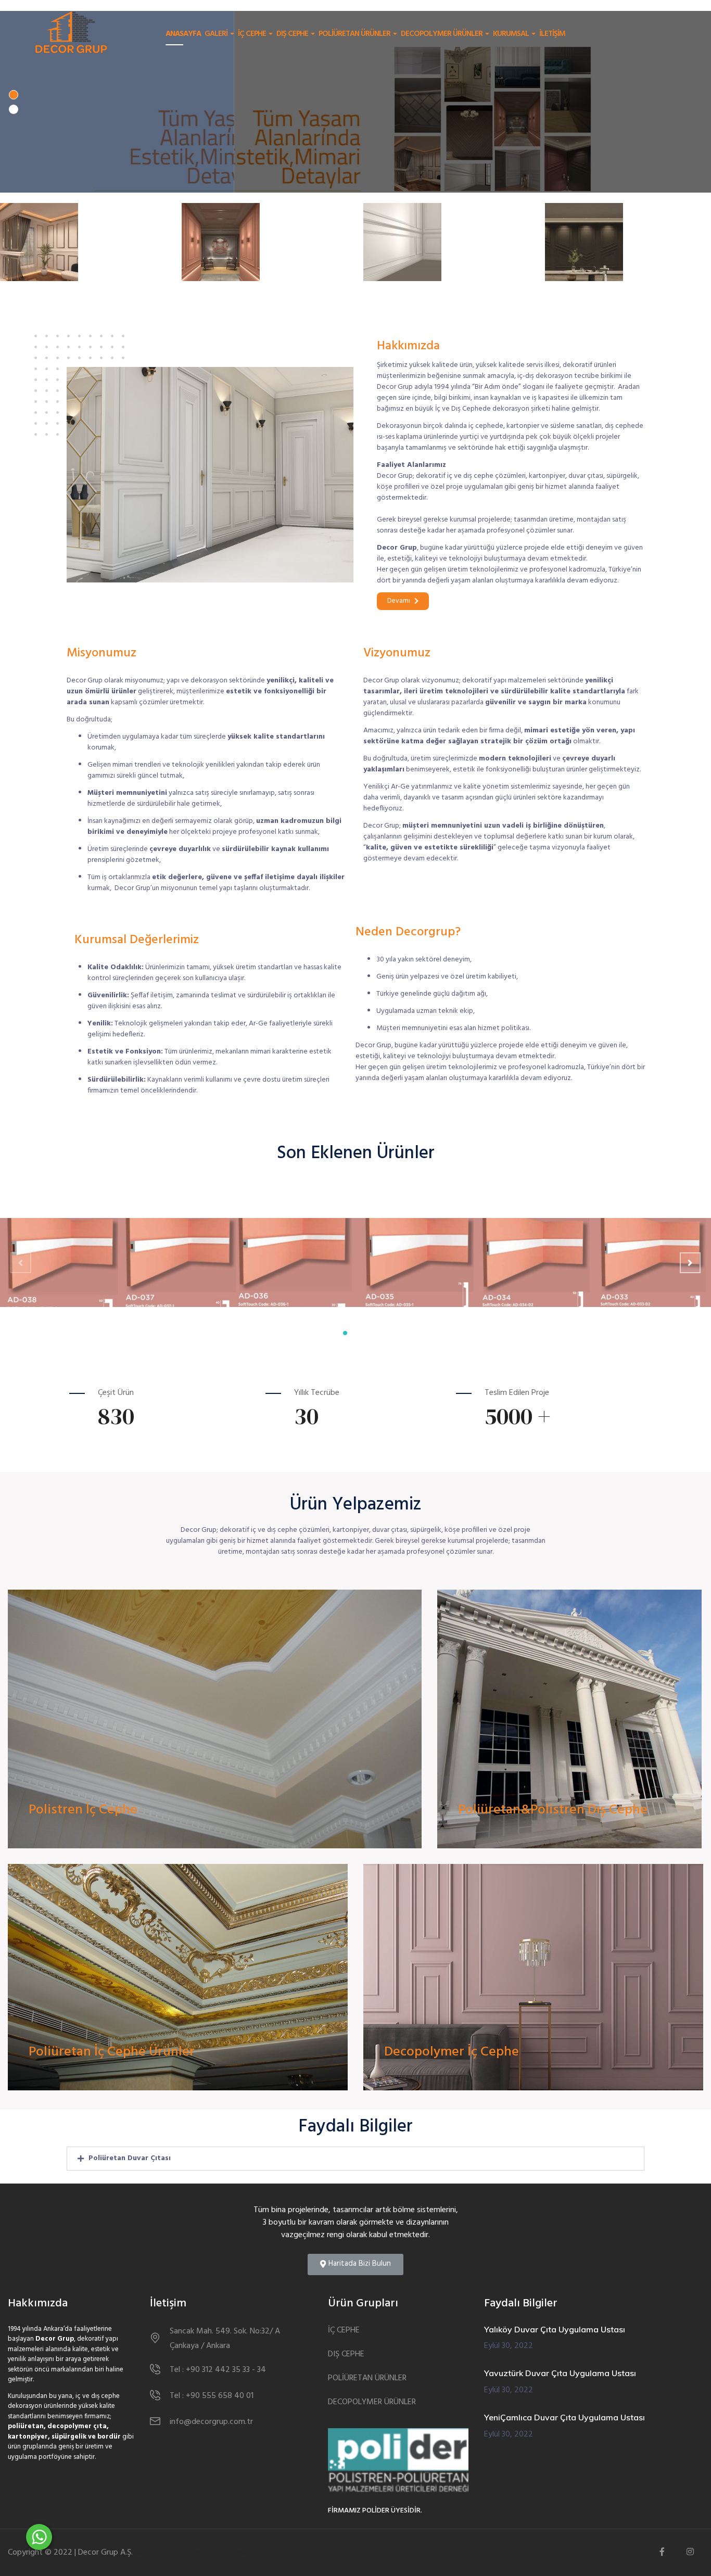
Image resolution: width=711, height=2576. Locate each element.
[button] (403, 601)
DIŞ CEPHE (293, 34)
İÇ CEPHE (253, 34)
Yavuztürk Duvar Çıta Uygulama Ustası (560, 2373)
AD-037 (141, 1249)
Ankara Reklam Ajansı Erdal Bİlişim (193, 2553)
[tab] (355, 2159)
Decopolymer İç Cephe (452, 2052)
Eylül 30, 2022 (509, 2346)
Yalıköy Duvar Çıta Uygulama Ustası (555, 2329)
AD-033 (615, 1249)
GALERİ (217, 34)
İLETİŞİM (552, 34)
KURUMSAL (512, 34)
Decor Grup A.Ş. (105, 2553)
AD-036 (259, 1249)
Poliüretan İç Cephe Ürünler (112, 2052)
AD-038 (23, 1249)
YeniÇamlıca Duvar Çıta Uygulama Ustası (564, 2417)
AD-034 (496, 1249)
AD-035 (378, 1249)
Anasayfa (183, 34)
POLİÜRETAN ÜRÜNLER (355, 34)
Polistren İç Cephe (83, 1810)
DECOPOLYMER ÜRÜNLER (442, 34)
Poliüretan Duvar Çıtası (130, 2158)
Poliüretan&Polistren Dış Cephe (553, 1810)
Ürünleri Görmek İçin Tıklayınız (115, 1842)
